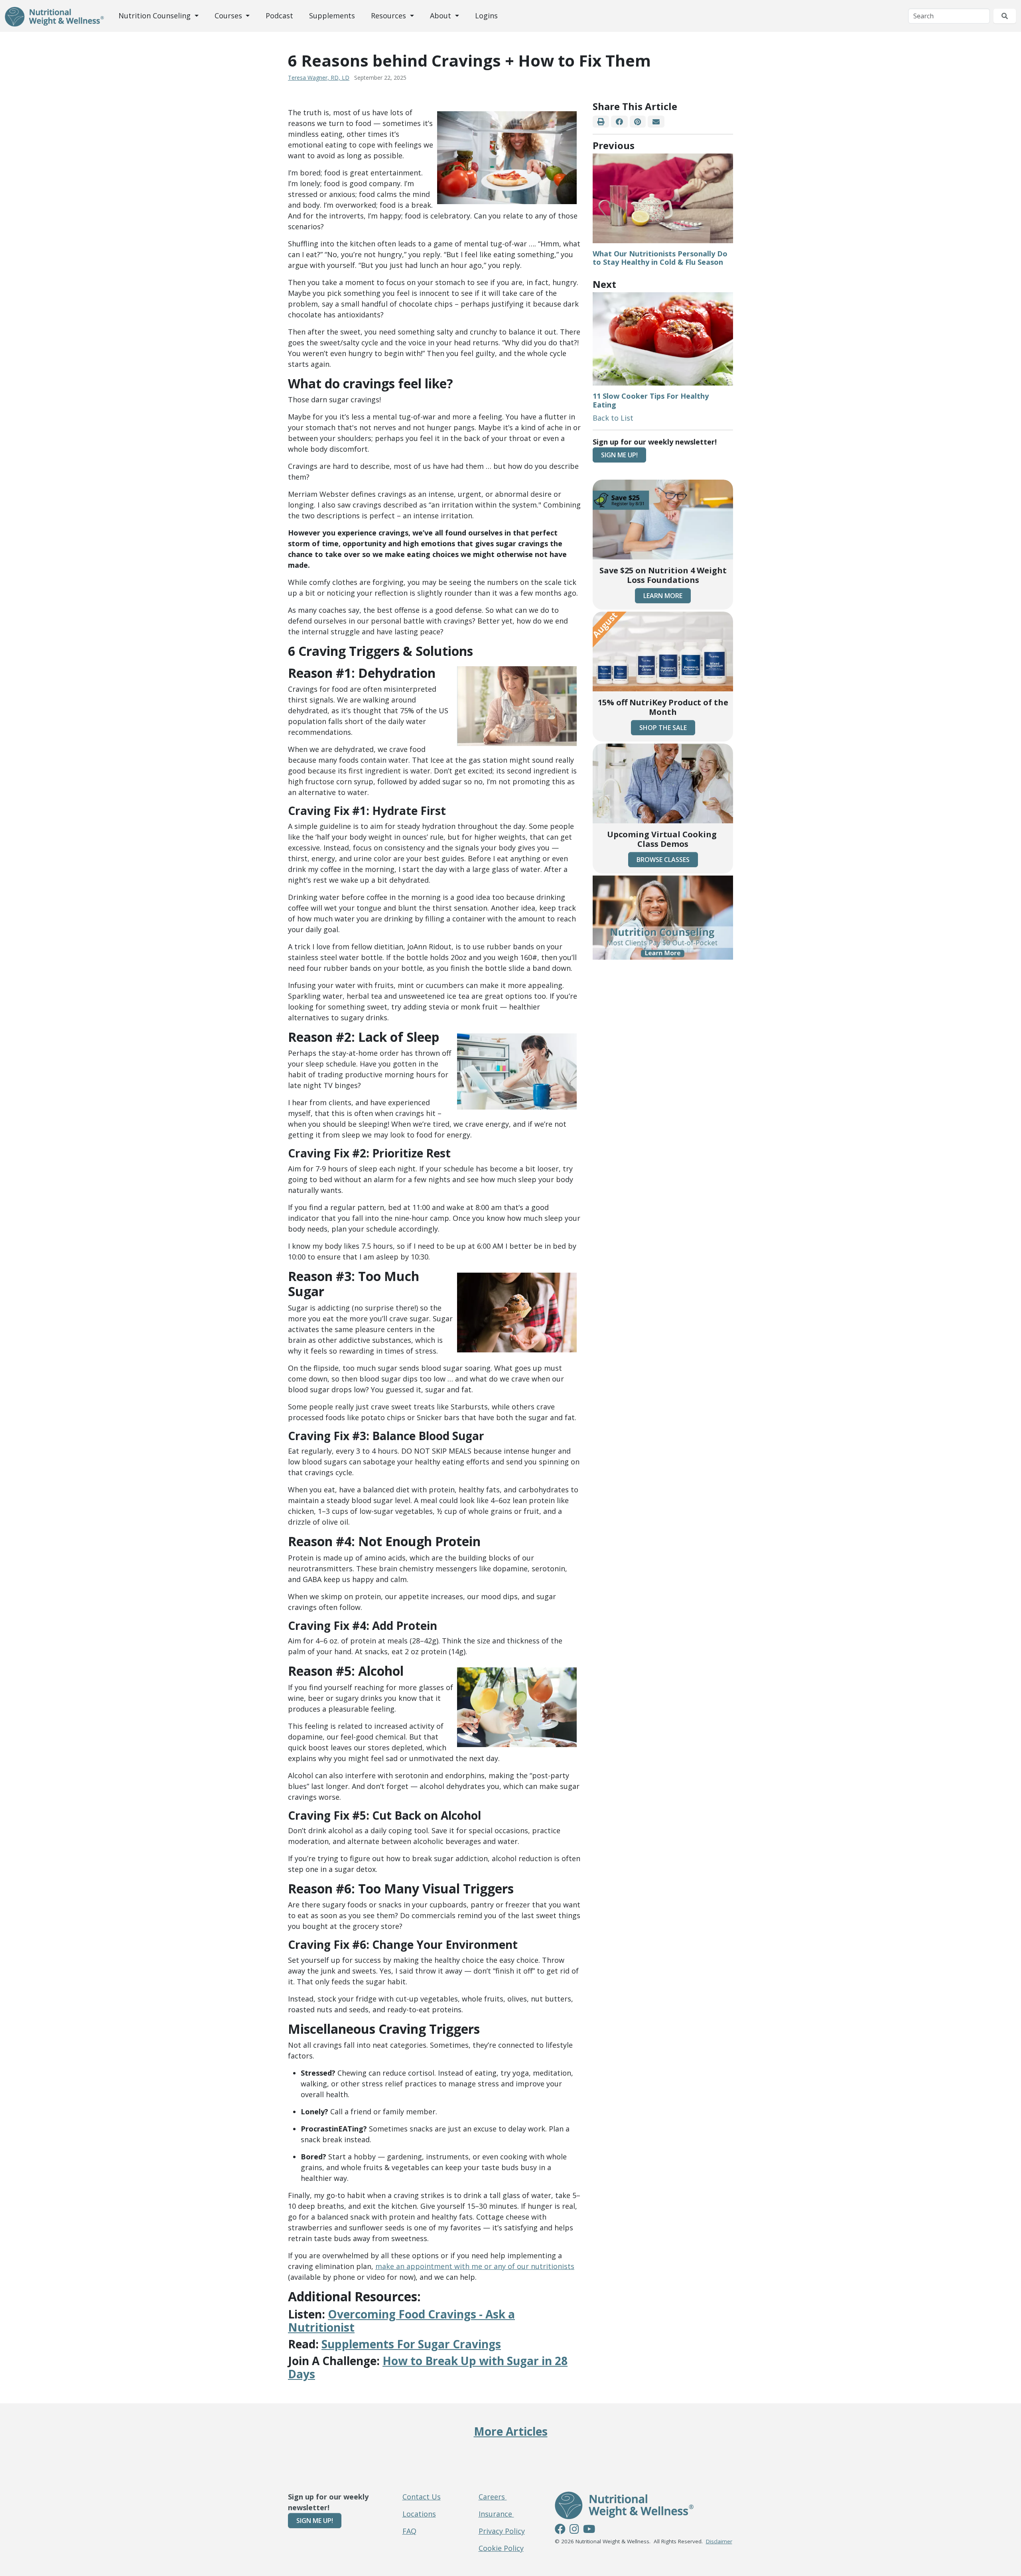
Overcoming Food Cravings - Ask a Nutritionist (401, 2321)
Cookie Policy (501, 2548)
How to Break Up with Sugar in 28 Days (428, 2367)
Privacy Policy (502, 2531)
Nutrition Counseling (156, 16)
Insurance (496, 2514)
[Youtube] (589, 2530)
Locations (419, 2514)
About (442, 16)
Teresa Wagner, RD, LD (319, 78)
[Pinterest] (638, 122)
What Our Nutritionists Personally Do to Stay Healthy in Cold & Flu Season (660, 258)
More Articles (511, 2431)
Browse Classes (663, 860)
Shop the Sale (663, 728)
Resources (389, 16)
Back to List (613, 418)
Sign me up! (619, 455)
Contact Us (422, 2497)
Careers (493, 2497)
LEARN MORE (663, 596)
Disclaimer (719, 2541)
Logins (486, 16)
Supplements (332, 16)
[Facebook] (619, 122)
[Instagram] (574, 2530)
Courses (229, 16)
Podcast (279, 16)
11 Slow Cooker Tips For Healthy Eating (651, 400)
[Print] (601, 122)
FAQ (409, 2531)
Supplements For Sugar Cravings (411, 2344)
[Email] (656, 122)
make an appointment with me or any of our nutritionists (475, 2266)
